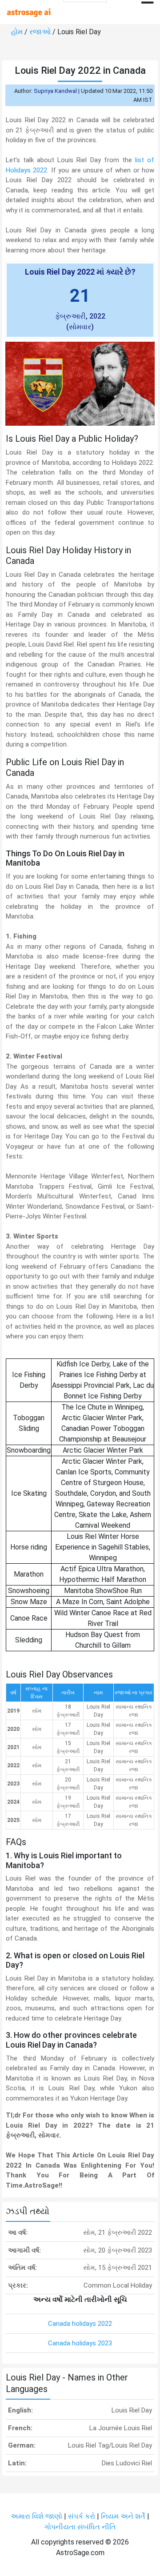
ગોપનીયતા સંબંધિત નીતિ (80, 2527)
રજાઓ (40, 32)
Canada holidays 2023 (80, 2343)
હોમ (17, 32)
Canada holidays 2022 (80, 2324)
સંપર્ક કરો (82, 2516)
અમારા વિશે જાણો (36, 2516)
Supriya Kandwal (55, 91)
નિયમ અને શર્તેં (123, 2516)
